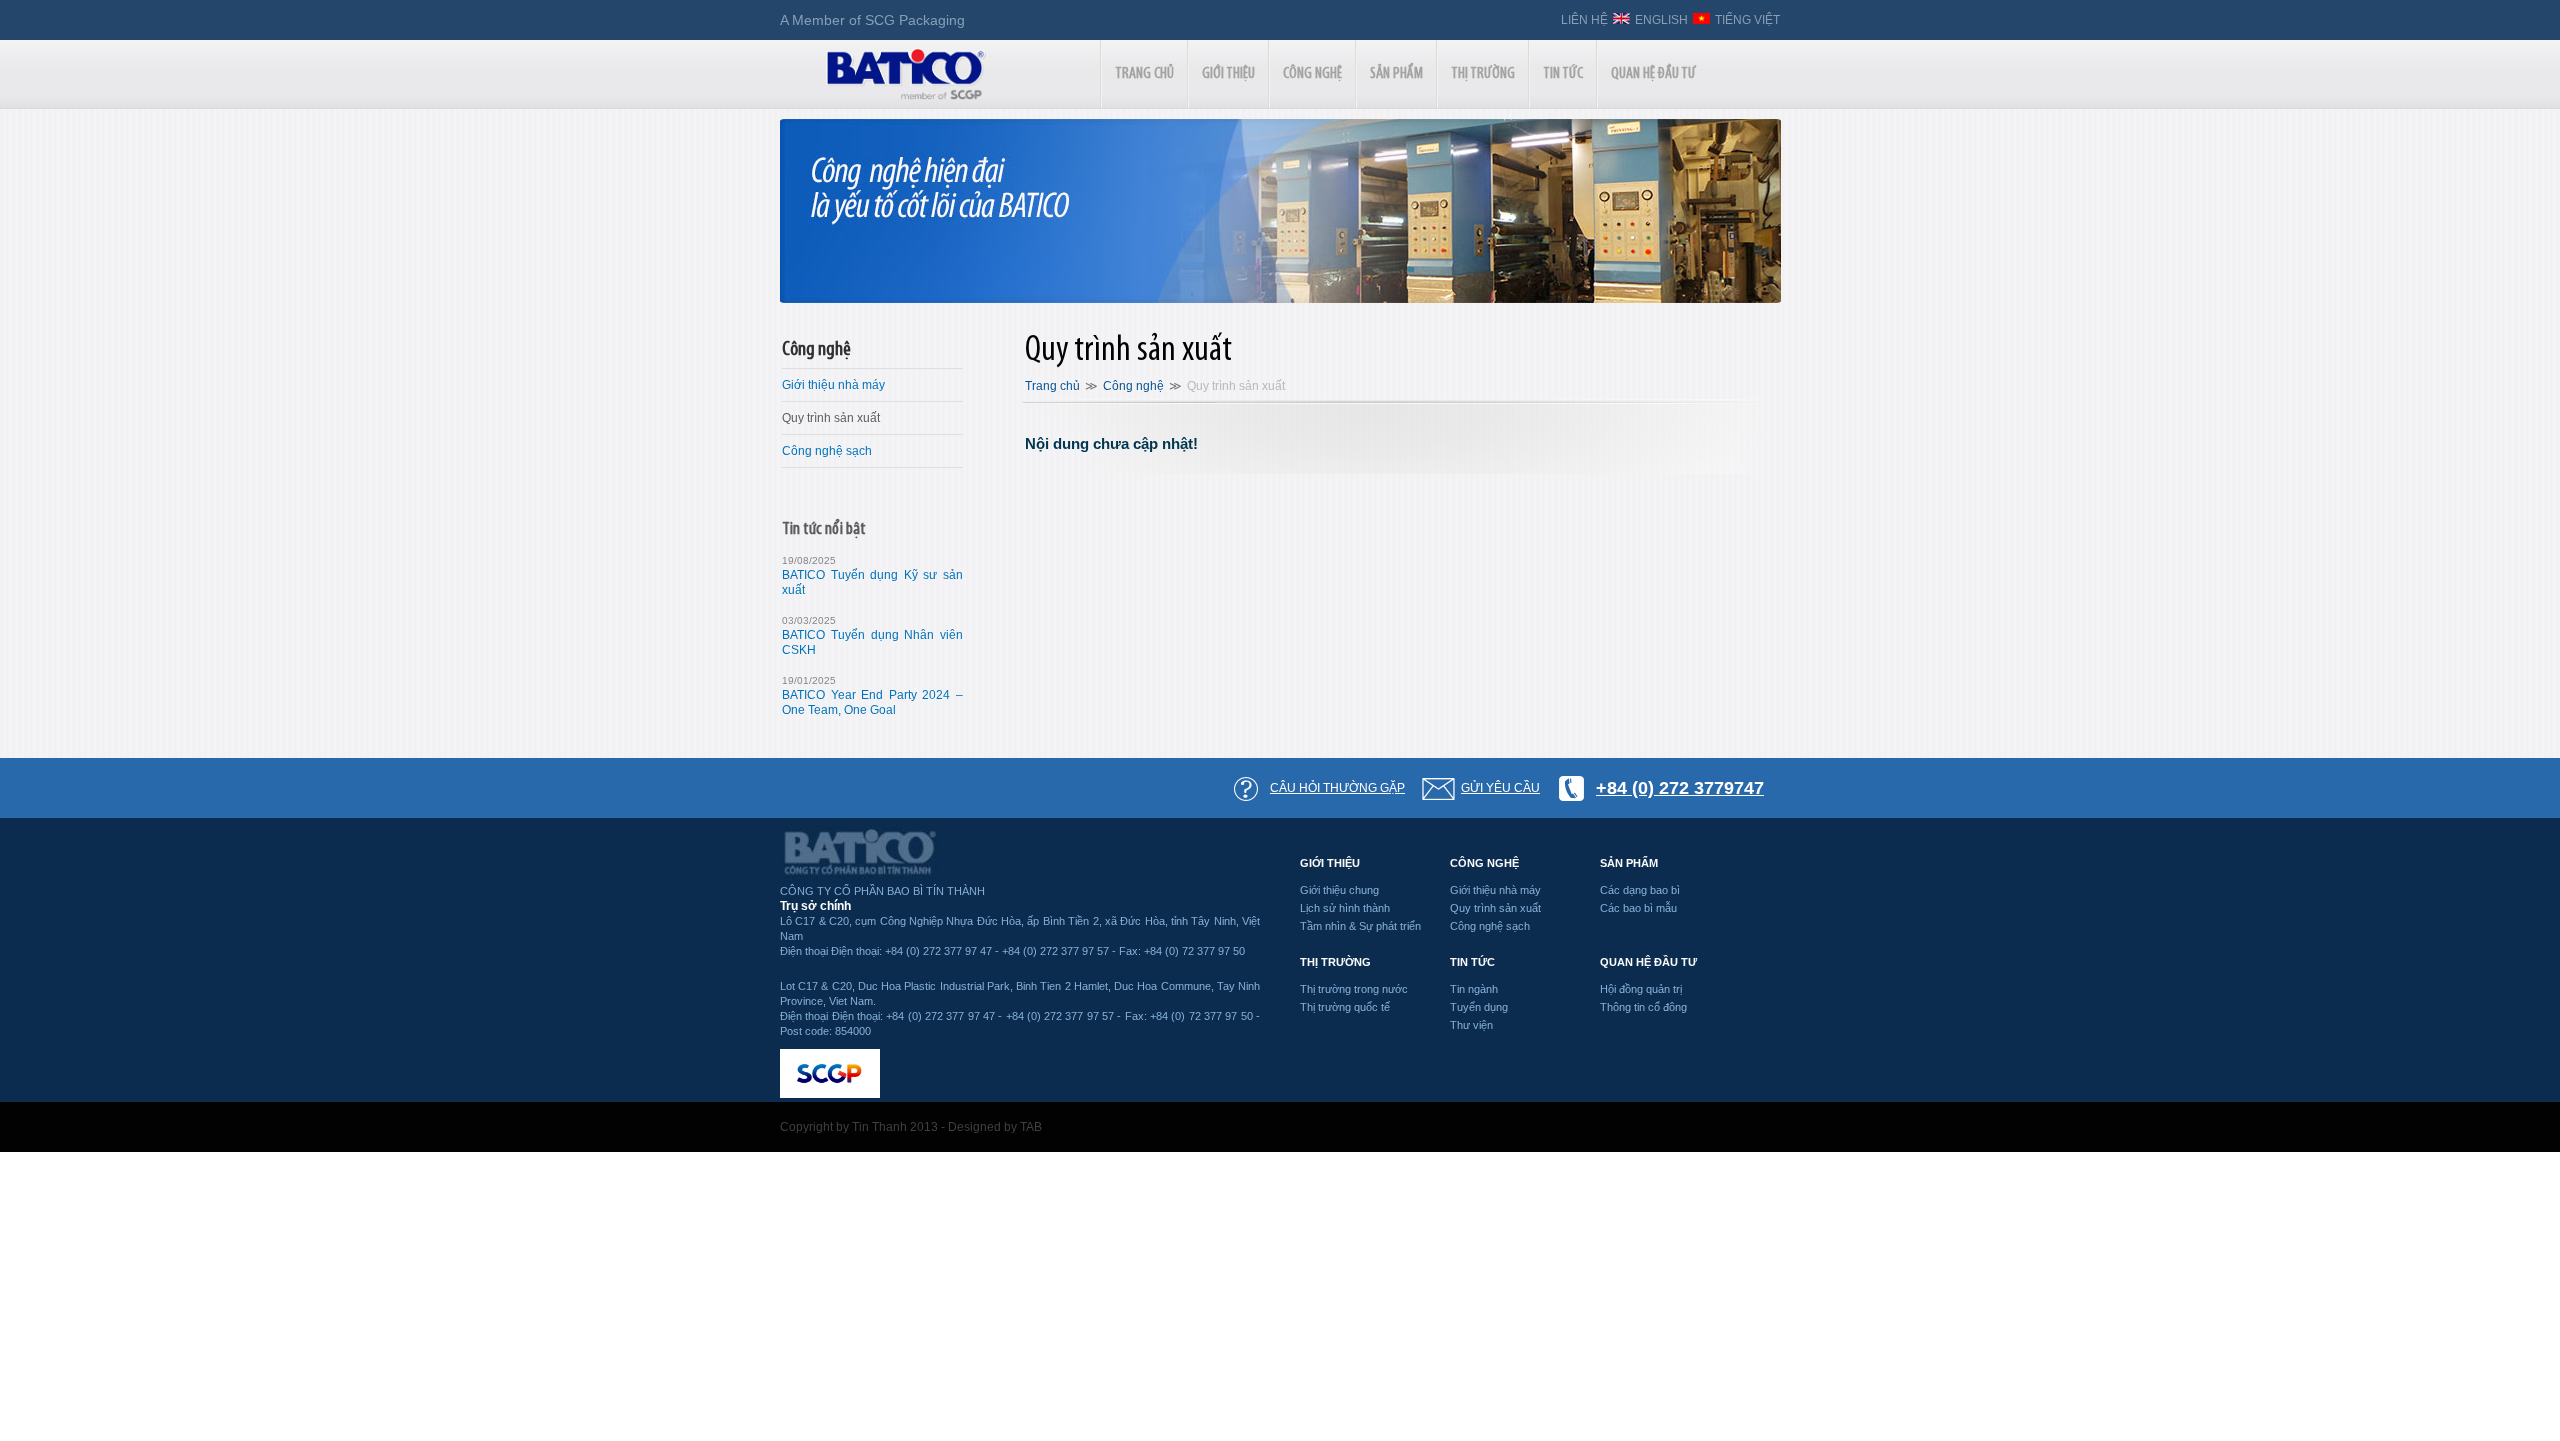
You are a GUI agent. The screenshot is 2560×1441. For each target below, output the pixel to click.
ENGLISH (1661, 20)
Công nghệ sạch (827, 451)
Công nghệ (816, 350)
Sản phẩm (1629, 863)
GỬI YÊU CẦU (1500, 788)
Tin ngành (1474, 989)
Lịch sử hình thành (1345, 908)
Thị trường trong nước (1354, 989)
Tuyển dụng (1479, 1007)
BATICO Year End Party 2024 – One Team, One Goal (872, 702)
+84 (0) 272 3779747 (1680, 788)
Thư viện (1471, 1025)
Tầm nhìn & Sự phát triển (1360, 926)
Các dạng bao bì (1640, 890)
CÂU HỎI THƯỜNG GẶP (1337, 788)
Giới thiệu (1330, 863)
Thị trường (1335, 962)
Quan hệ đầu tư (1648, 962)
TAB (1031, 1127)
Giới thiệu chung (1339, 890)
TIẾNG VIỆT (1747, 20)
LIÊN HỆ (1584, 20)
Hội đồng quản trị (1641, 989)
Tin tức (1472, 962)
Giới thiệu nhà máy (833, 385)
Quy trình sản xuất (831, 418)
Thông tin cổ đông (1643, 1007)
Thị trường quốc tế (1345, 1007)
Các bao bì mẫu (1638, 908)
